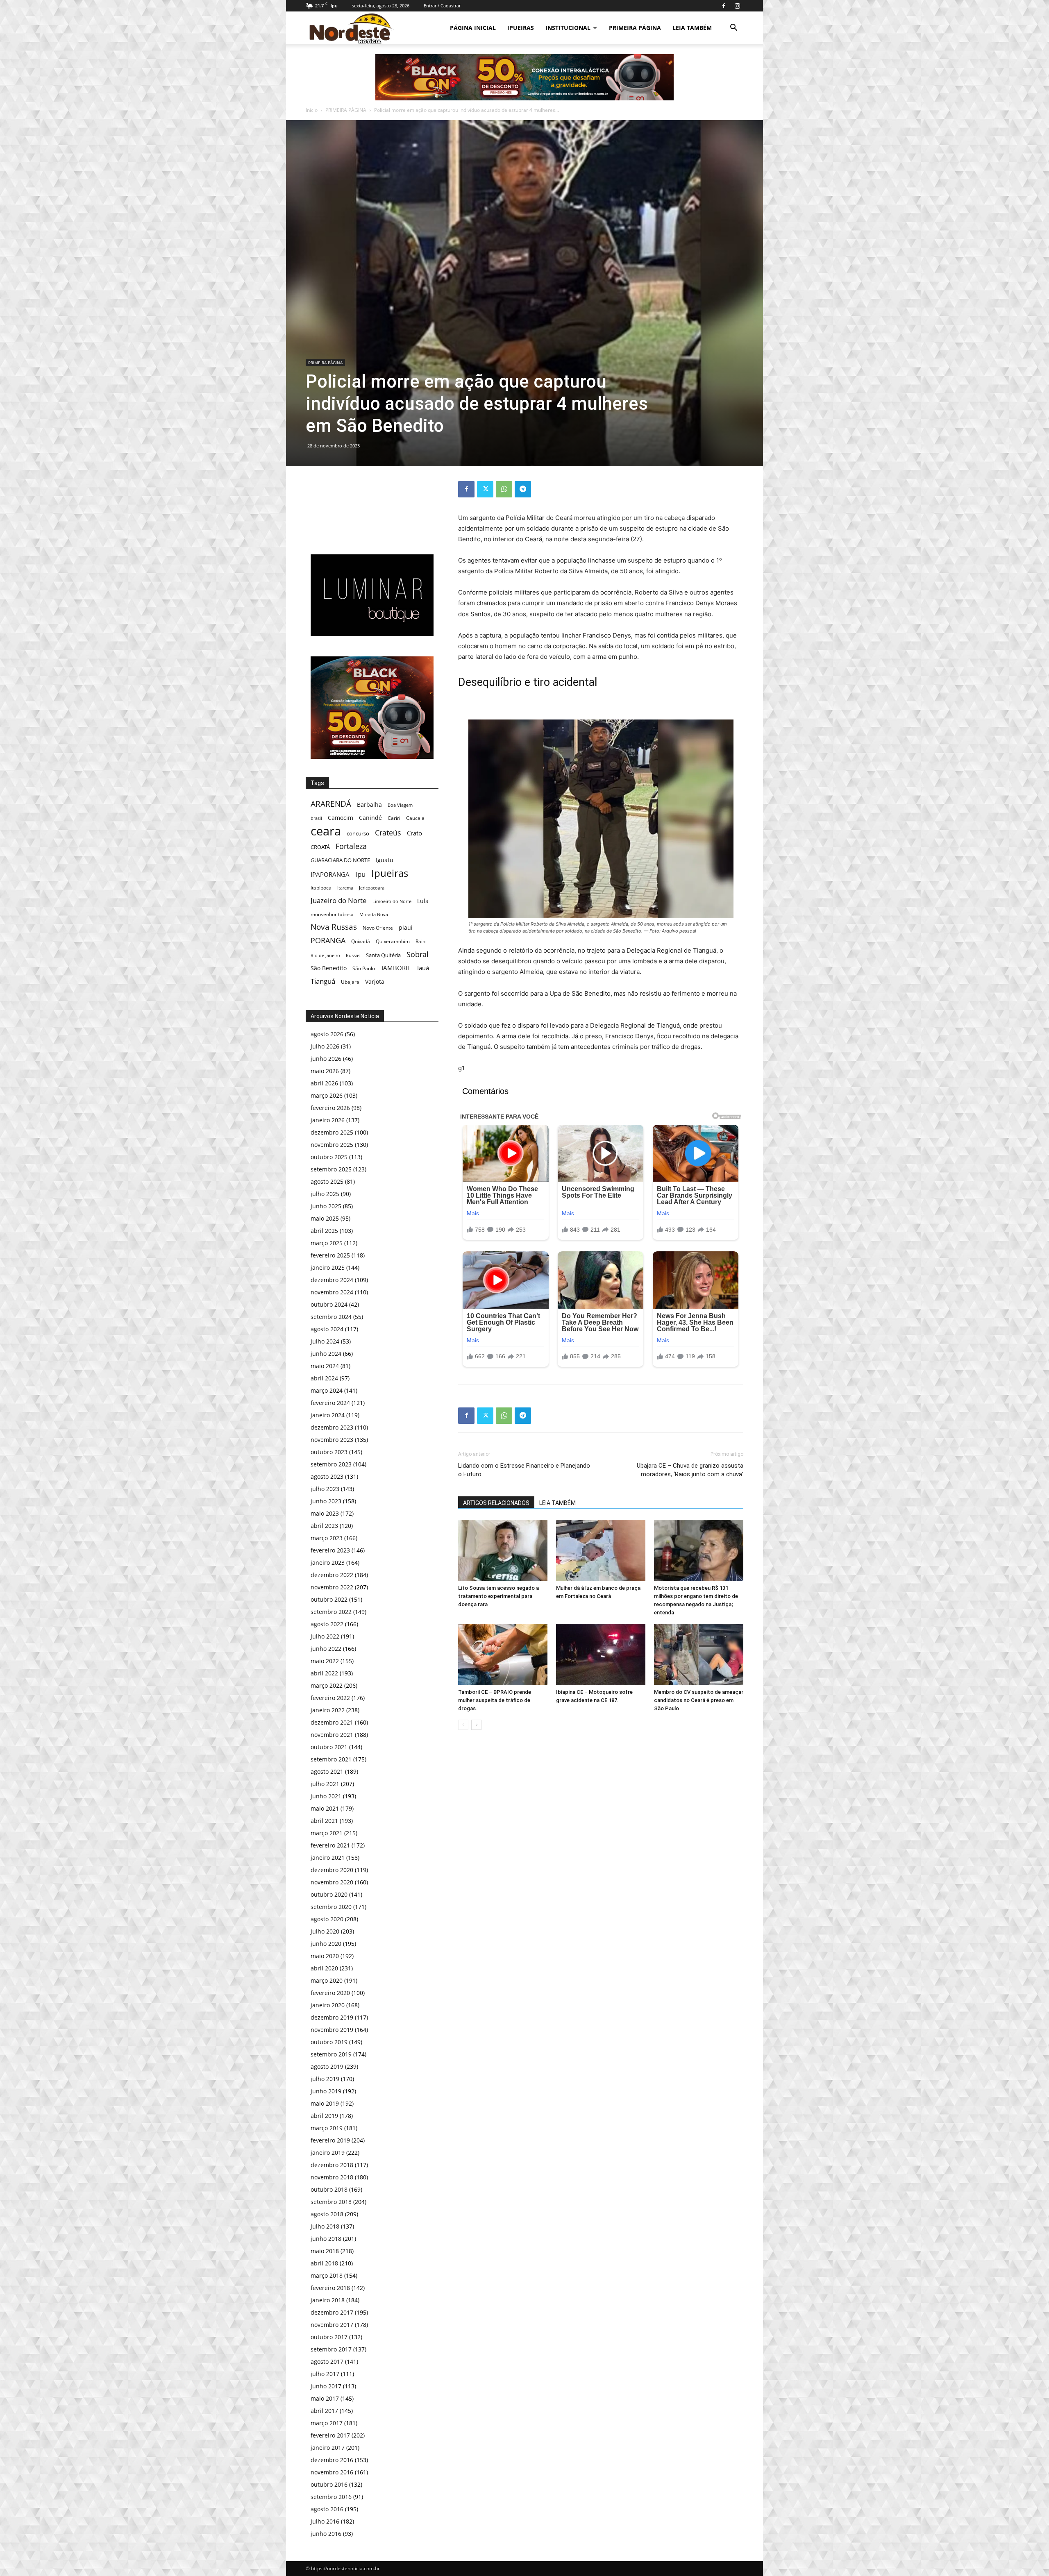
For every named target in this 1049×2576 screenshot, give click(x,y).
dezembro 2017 (332, 2312)
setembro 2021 (331, 1759)
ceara (326, 831)
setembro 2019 (331, 2054)
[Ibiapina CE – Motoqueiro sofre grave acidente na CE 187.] (601, 1655)
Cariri (394, 818)
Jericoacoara (372, 888)
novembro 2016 (332, 2472)
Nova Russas (334, 927)
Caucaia (415, 818)
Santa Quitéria (383, 955)
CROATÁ (320, 847)
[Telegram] (523, 489)
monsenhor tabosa (332, 914)
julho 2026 (325, 1046)
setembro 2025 (331, 1169)
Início (312, 110)
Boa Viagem (400, 805)
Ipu (360, 874)
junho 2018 (326, 2239)
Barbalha (369, 805)
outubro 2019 (329, 2042)
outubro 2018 (329, 2189)
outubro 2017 (329, 2337)
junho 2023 (326, 1501)
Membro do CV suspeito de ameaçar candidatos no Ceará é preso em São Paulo (699, 1700)
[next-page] (476, 1725)
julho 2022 (325, 1636)
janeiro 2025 (328, 1268)
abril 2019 (324, 2116)
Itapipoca (321, 888)
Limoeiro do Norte (392, 901)
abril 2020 (324, 1968)
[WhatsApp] (504, 489)
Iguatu (385, 860)
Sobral (418, 954)
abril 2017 (324, 2411)
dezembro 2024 (332, 1280)
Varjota (375, 982)
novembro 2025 (332, 1145)
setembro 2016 (331, 2497)
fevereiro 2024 (330, 1403)
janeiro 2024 (328, 1415)
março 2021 (327, 1833)
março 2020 (327, 1980)
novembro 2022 (332, 1587)
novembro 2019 (332, 2030)
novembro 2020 (332, 1882)
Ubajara (350, 982)
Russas (353, 955)
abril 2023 (324, 1526)
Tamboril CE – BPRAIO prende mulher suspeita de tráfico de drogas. (495, 1700)
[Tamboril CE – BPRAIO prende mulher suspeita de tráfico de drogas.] (503, 1655)
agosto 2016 (327, 2509)
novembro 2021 (332, 1735)
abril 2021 (324, 1821)
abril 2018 (324, 2263)
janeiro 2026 (328, 1120)
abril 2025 (324, 1231)
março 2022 (327, 1685)
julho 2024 (325, 1341)
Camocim (341, 818)
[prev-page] (463, 1725)
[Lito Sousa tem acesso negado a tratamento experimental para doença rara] (503, 1550)
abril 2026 (324, 1083)
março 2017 (327, 2423)
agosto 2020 (327, 1919)
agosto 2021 (327, 1771)
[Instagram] (737, 6)
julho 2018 (325, 2226)
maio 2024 (325, 1366)
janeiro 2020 (328, 2005)
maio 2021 (325, 1808)
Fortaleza (351, 846)
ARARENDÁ (331, 804)
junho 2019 (326, 2091)
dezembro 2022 (332, 1575)
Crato (414, 833)
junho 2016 (326, 2534)
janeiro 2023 (328, 1563)
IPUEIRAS (521, 28)
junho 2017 (326, 2386)
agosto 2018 (327, 2214)
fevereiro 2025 (330, 1255)
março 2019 (327, 2128)
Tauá (423, 968)
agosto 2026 (327, 1034)
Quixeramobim (393, 941)
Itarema (345, 888)
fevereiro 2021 (330, 1845)
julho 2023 (325, 1489)
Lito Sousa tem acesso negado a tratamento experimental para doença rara (498, 1596)
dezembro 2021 (332, 1722)
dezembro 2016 (332, 2460)
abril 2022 (324, 1673)
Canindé (370, 818)
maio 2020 (325, 1956)
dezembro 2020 (332, 1870)
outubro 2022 (329, 1599)
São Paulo (364, 968)
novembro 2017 (332, 2325)
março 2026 (327, 1095)
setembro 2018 (331, 2202)
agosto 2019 (327, 2066)
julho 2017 (325, 2374)
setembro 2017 (331, 2349)
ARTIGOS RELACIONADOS (496, 1503)
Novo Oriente (378, 928)
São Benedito (329, 968)
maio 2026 (325, 1071)
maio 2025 (325, 1218)
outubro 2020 (329, 1894)
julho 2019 (325, 2079)
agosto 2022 (327, 1624)
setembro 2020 (331, 1907)
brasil (316, 818)
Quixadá (361, 941)
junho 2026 (326, 1059)
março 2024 (327, 1390)
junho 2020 (326, 1944)
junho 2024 (326, 1354)
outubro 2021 (329, 1747)
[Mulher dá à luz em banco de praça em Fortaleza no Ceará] (601, 1550)
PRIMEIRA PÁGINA (635, 28)
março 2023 (327, 1538)
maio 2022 (325, 1661)
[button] (733, 28)
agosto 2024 (327, 1329)
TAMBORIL (396, 968)
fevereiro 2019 (330, 2140)
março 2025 (327, 1243)
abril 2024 (324, 1378)
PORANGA (328, 941)
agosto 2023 (327, 1476)
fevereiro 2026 (330, 1108)
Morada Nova (374, 914)
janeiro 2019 (328, 2153)
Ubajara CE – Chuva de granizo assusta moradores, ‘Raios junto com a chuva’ (690, 1470)
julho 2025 (325, 1194)
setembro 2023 (331, 1464)
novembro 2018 (332, 2177)
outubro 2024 (329, 1304)
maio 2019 (325, 2103)
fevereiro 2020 (330, 1993)
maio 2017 (325, 2398)
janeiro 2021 (328, 1858)
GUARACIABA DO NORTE (340, 860)
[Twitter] (485, 489)
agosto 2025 (327, 1181)
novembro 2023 (332, 1440)
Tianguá (323, 981)
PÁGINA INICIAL (473, 28)
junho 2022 (326, 1649)
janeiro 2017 (328, 2448)
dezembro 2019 (332, 2017)
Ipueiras (390, 873)
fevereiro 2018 (330, 2288)
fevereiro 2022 (330, 1698)
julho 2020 (325, 1931)
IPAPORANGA (330, 875)
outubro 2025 (329, 1157)
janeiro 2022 (328, 1710)
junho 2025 (326, 1206)
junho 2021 (326, 1796)
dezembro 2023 (332, 1427)
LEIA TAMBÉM (692, 28)
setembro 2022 (331, 1612)
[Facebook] (724, 6)
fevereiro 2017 (330, 2435)
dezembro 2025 (332, 1132)
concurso (358, 833)
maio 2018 (325, 2251)
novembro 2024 (332, 1292)
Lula (423, 901)
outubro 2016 (329, 2484)
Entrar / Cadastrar (442, 6)
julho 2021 (325, 1784)
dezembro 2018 (332, 2165)
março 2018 (327, 2275)
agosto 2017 (327, 2362)
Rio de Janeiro (325, 955)
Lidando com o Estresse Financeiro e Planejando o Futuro (524, 1470)
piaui (406, 927)
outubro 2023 (329, 1452)
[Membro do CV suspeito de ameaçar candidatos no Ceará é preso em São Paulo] (699, 1655)
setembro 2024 (331, 1317)
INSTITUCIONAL (568, 28)
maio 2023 (325, 1513)
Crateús (388, 832)
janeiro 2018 (328, 2300)
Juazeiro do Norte (339, 900)
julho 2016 (325, 2521)
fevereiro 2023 (330, 1550)
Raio (420, 941)
